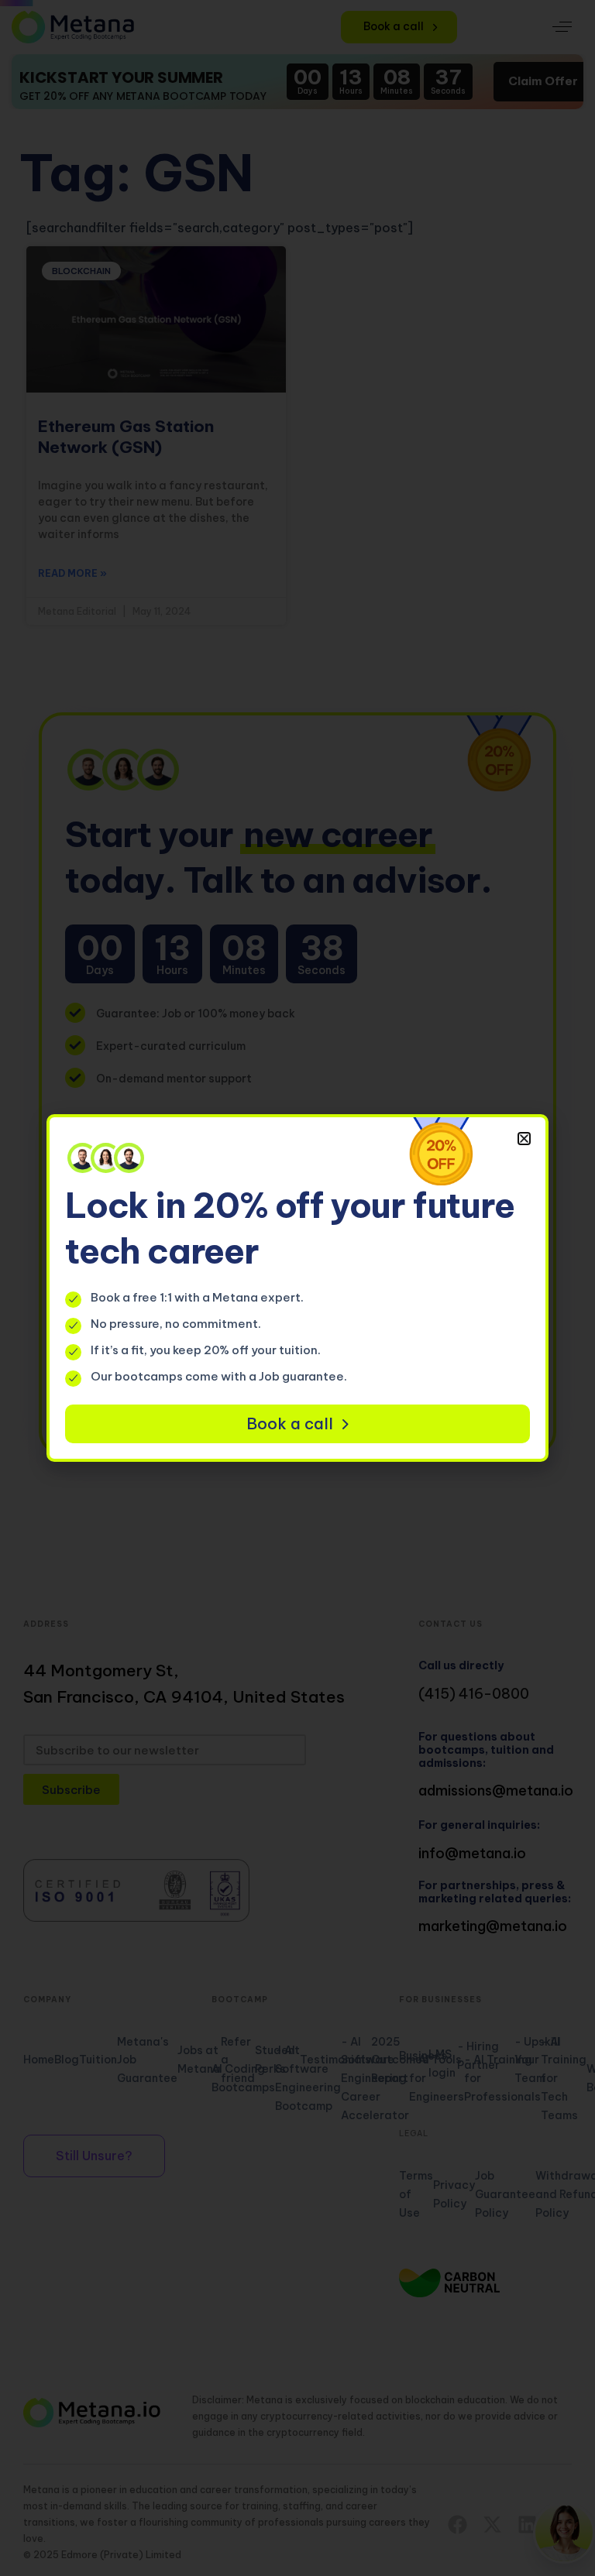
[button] (524, 1139)
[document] (297, 1288)
